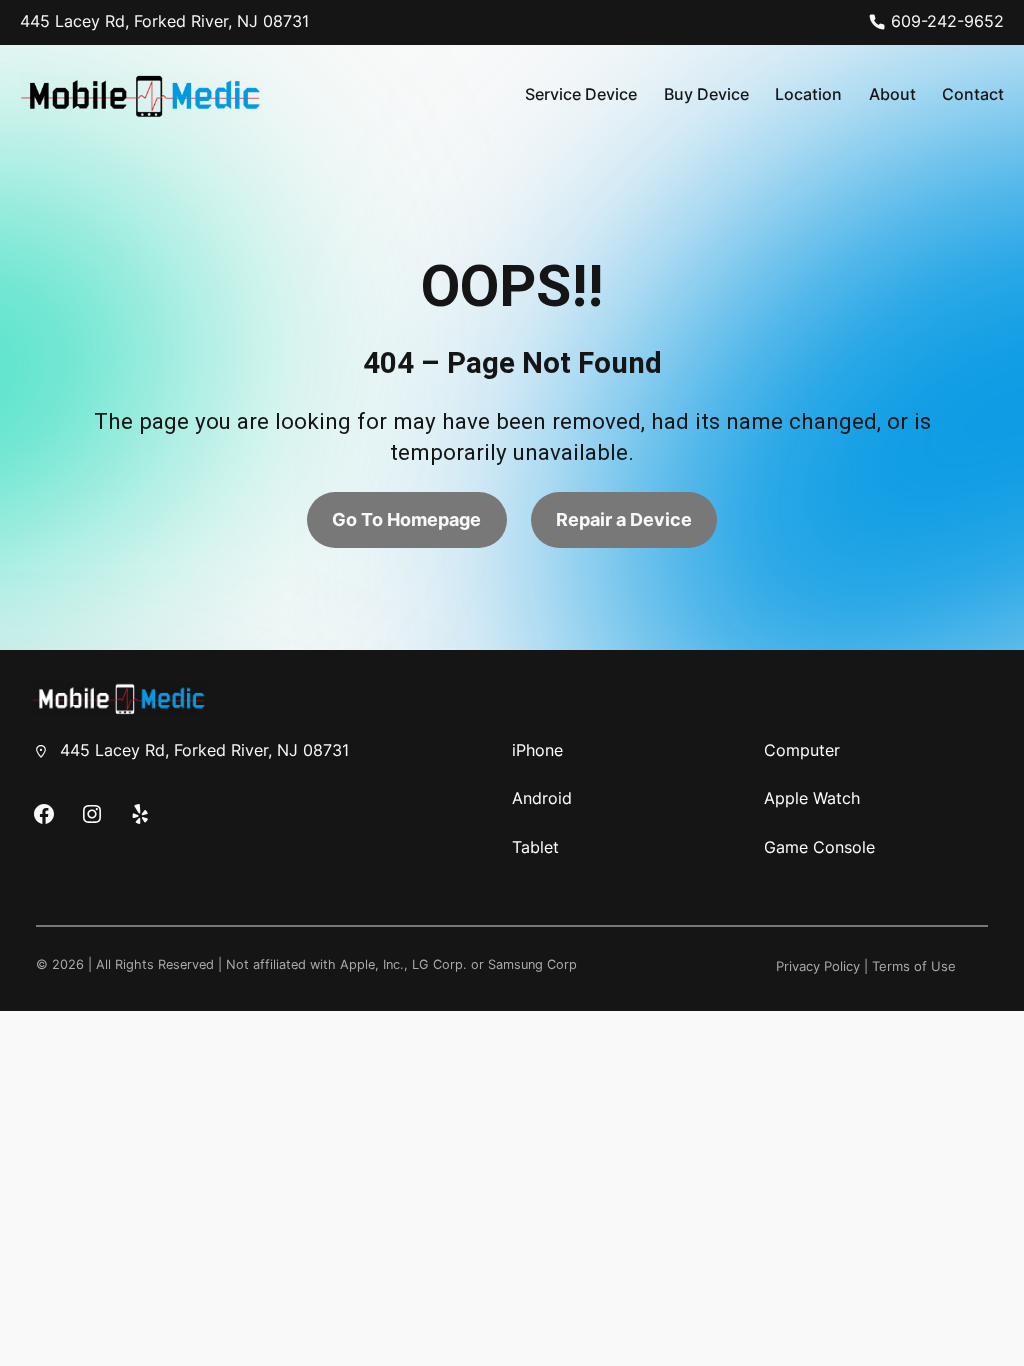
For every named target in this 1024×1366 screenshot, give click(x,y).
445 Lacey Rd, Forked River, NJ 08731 (164, 21)
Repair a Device (624, 519)
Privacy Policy (818, 966)
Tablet (535, 847)
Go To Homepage (406, 519)
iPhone (537, 750)
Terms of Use (914, 966)
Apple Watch (812, 798)
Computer (802, 750)
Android (542, 798)
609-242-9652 (947, 21)
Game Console (819, 847)
